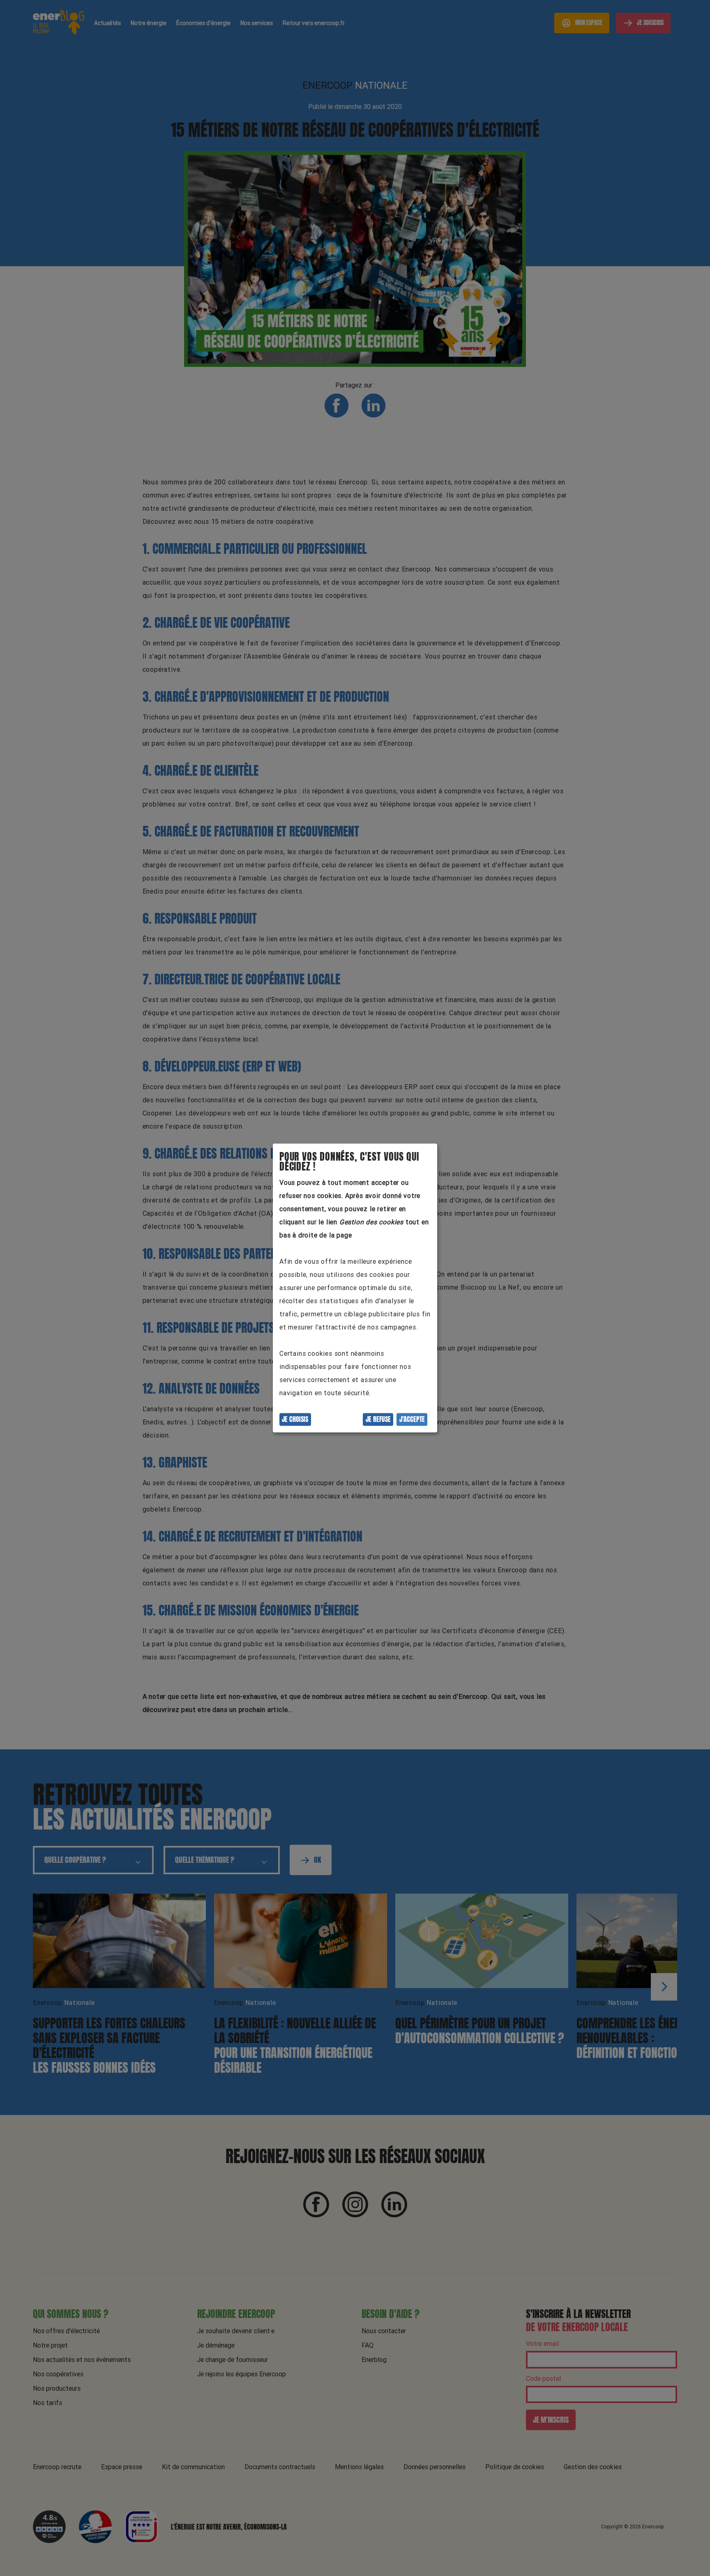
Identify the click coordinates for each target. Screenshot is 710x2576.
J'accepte (412, 1419)
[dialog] (355, 1288)
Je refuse (378, 1419)
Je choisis (295, 1419)
